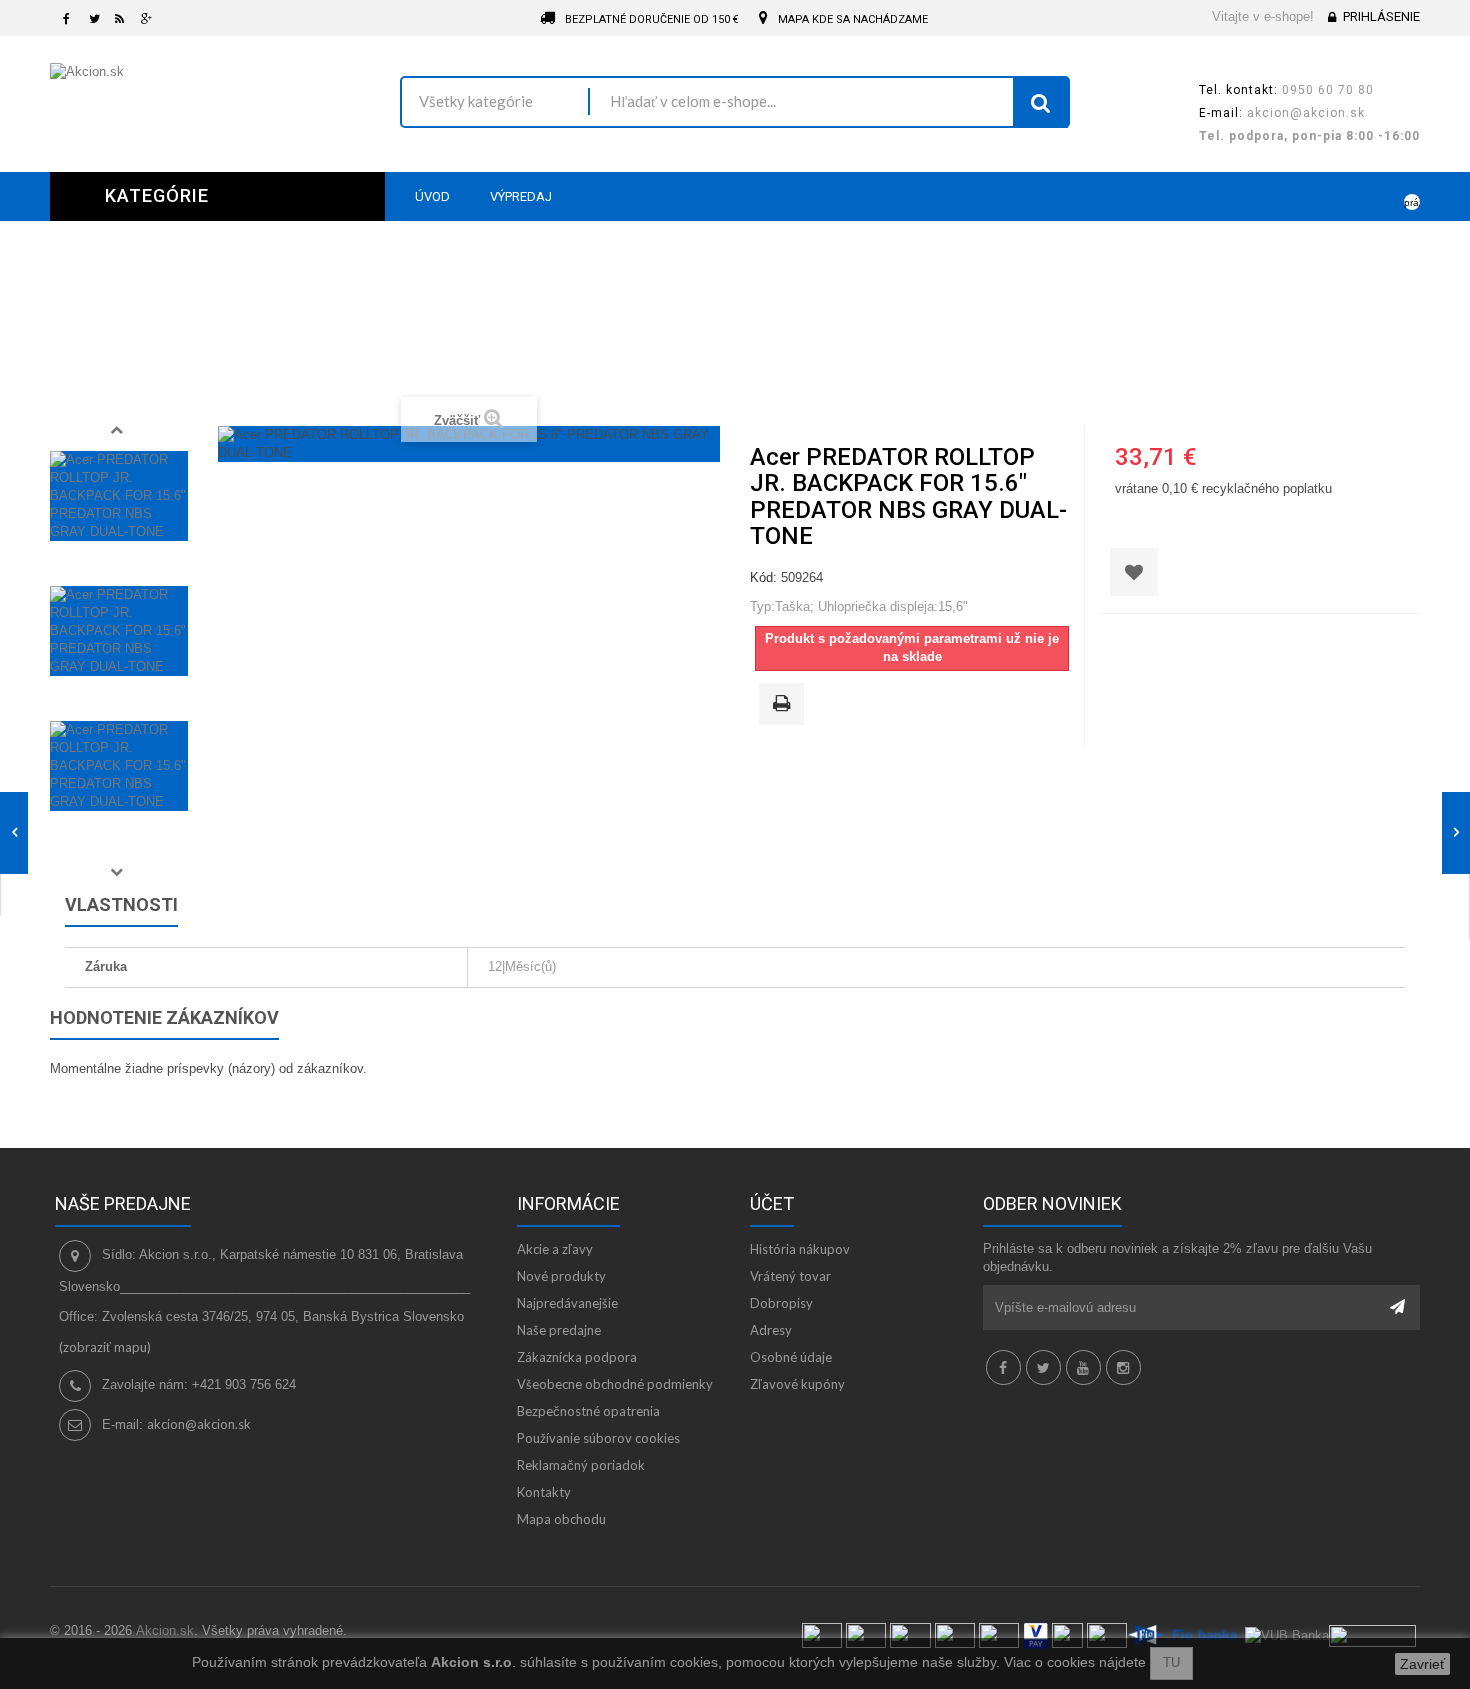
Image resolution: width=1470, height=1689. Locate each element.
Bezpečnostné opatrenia (588, 1411)
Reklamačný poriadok (581, 1465)
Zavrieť (1422, 1664)
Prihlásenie (1381, 16)
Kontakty (544, 1492)
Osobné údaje (791, 1357)
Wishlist (1346, 196)
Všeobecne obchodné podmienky (615, 1384)
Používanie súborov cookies (598, 1438)
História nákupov (800, 1249)
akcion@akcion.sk (199, 1424)
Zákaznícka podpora (577, 1357)
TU (1171, 1662)
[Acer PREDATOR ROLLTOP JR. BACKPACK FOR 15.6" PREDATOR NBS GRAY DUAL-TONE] (119, 496)
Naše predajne (559, 1330)
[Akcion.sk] (210, 94)
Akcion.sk (165, 1630)
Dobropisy (781, 1303)
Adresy (771, 1330)
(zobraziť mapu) (105, 1347)
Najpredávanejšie (567, 1303)
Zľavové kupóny (797, 1384)
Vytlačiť (785, 705)
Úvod (468, 361)
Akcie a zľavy (555, 1249)
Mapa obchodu (561, 1519)
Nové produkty (561, 1276)
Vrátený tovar (790, 1276)
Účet (772, 1203)
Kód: (763, 577)
